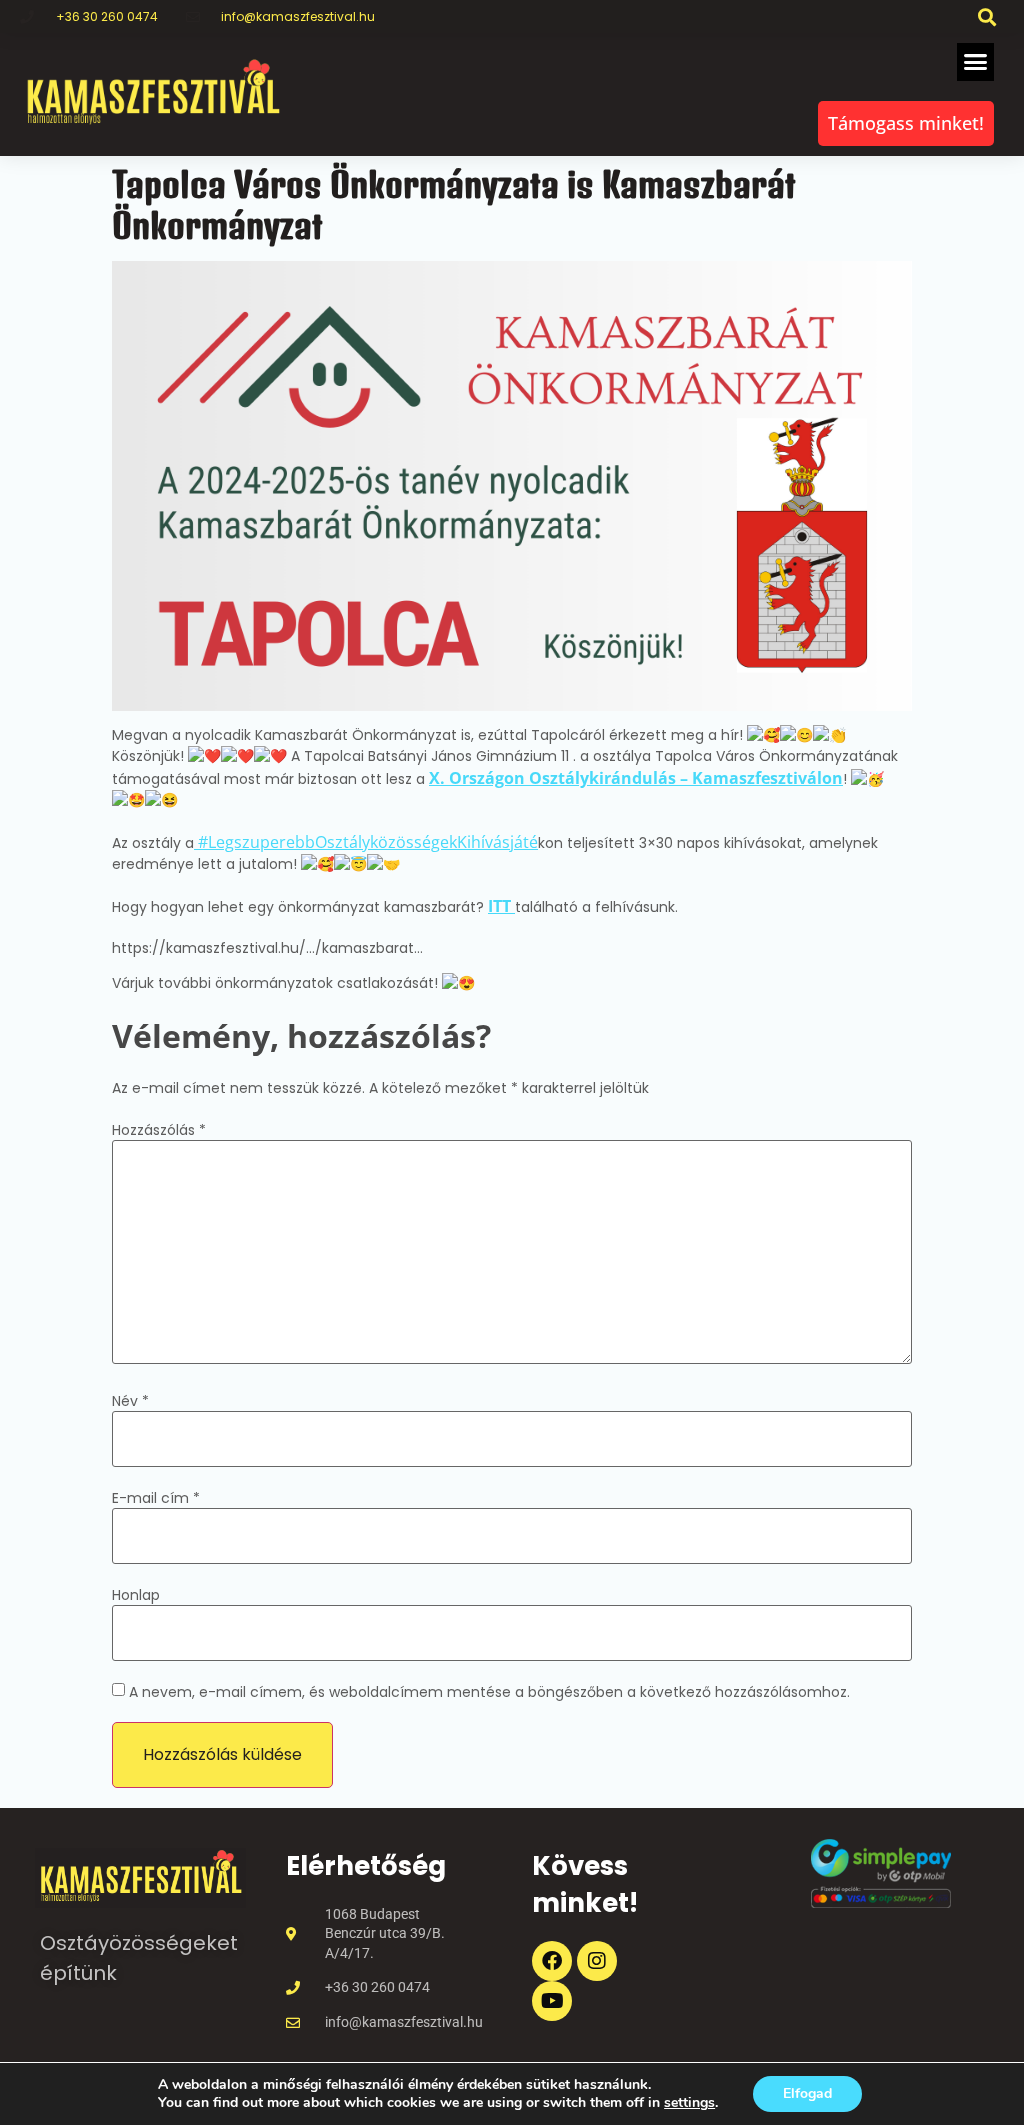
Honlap (136, 1595)
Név (130, 1401)
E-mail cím (156, 1498)
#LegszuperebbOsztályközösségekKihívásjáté (366, 842)
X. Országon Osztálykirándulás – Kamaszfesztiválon (636, 778)
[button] (987, 16)
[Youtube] (552, 2001)
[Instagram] (597, 1961)
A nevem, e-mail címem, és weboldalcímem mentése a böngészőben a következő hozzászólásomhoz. (489, 1692)
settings (689, 2103)
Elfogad (807, 2093)
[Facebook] (552, 1961)
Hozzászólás (159, 1130)
